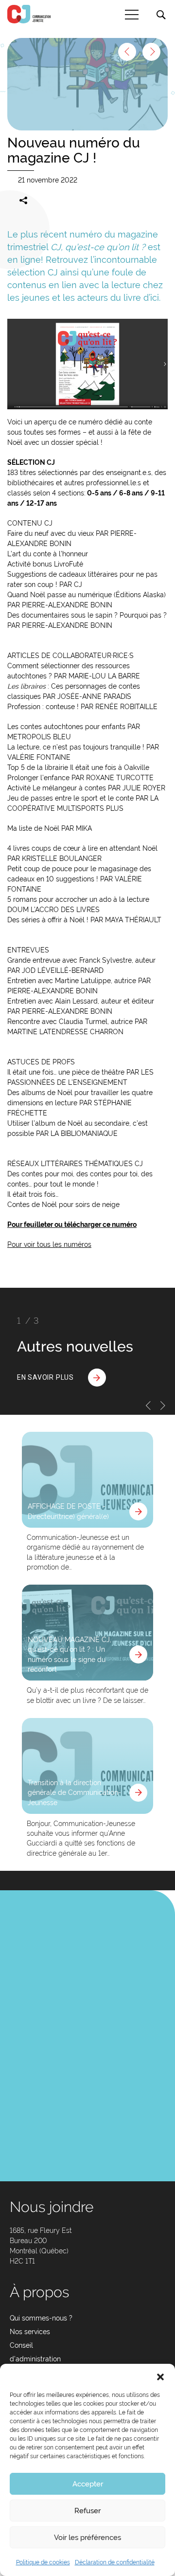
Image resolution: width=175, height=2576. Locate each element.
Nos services (30, 2332)
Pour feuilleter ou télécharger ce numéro (72, 1224)
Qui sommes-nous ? (41, 2318)
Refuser (87, 2511)
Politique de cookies (43, 2562)
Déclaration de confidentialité (115, 2562)
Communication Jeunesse (29, 14)
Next (163, 1406)
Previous (148, 1406)
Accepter (88, 2484)
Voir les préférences (87, 2538)
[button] (160, 2376)
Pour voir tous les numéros (49, 1244)
